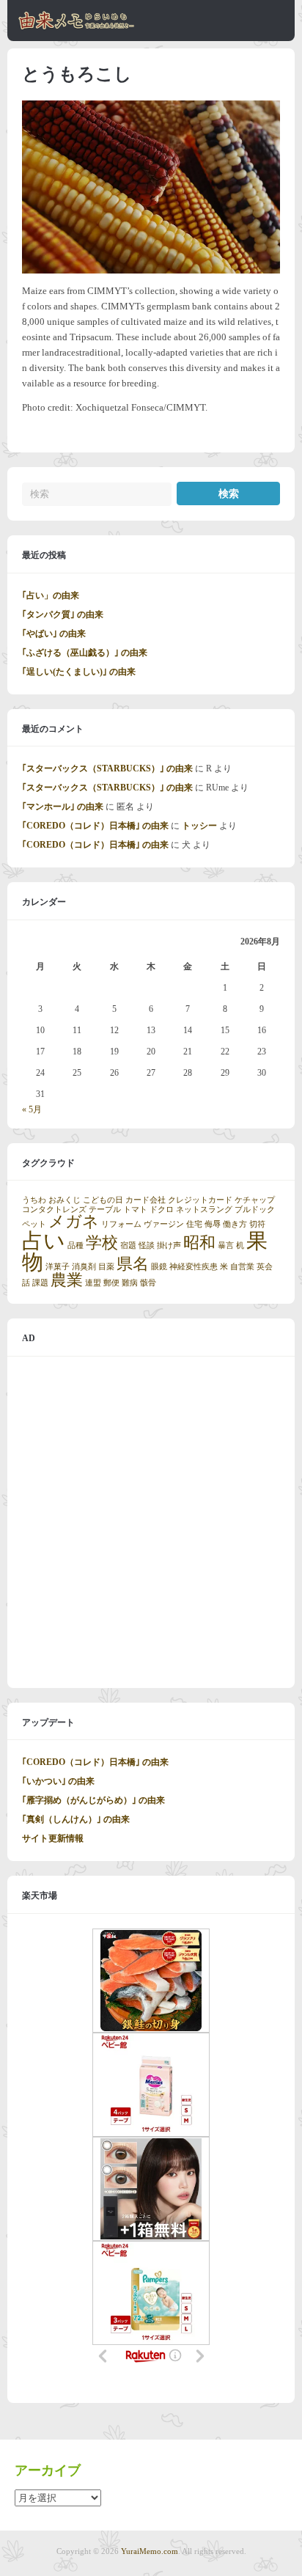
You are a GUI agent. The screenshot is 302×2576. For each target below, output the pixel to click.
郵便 (111, 1283)
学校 (102, 1243)
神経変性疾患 (194, 1267)
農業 (67, 1280)
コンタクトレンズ (54, 1210)
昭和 (199, 1243)
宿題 (128, 1245)
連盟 (93, 1283)
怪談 (147, 1245)
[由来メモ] (77, 27)
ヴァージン (164, 1224)
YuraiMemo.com (150, 2551)
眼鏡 (159, 1267)
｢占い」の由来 (51, 595)
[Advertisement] (151, 1522)
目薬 (106, 1267)
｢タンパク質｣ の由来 (63, 614)
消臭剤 (84, 1267)
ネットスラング (204, 1210)
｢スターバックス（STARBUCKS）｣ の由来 (107, 768)
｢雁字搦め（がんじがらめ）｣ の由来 (93, 1800)
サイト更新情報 (53, 1838)
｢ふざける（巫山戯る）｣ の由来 (85, 653)
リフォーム (121, 1224)
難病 (130, 1283)
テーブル (105, 1210)
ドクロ (162, 1210)
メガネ (74, 1222)
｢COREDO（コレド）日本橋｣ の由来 (95, 826)
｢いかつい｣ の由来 (58, 1781)
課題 (40, 1283)
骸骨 (148, 1283)
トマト (135, 1210)
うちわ (34, 1200)
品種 (75, 1245)
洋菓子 (58, 1267)
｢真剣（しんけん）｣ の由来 (76, 1819)
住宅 (194, 1224)
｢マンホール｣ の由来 (63, 807)
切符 (257, 1224)
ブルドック (255, 1210)
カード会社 (146, 1200)
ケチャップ (255, 1200)
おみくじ (65, 1200)
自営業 (242, 1267)
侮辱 (213, 1224)
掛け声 (169, 1245)
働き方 (235, 1224)
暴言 (226, 1245)
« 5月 (32, 1109)
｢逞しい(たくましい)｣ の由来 (79, 672)
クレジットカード (200, 1200)
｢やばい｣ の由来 (54, 634)
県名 (133, 1264)
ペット (34, 1224)
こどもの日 (103, 1200)
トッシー (199, 826)
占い (44, 1241)
